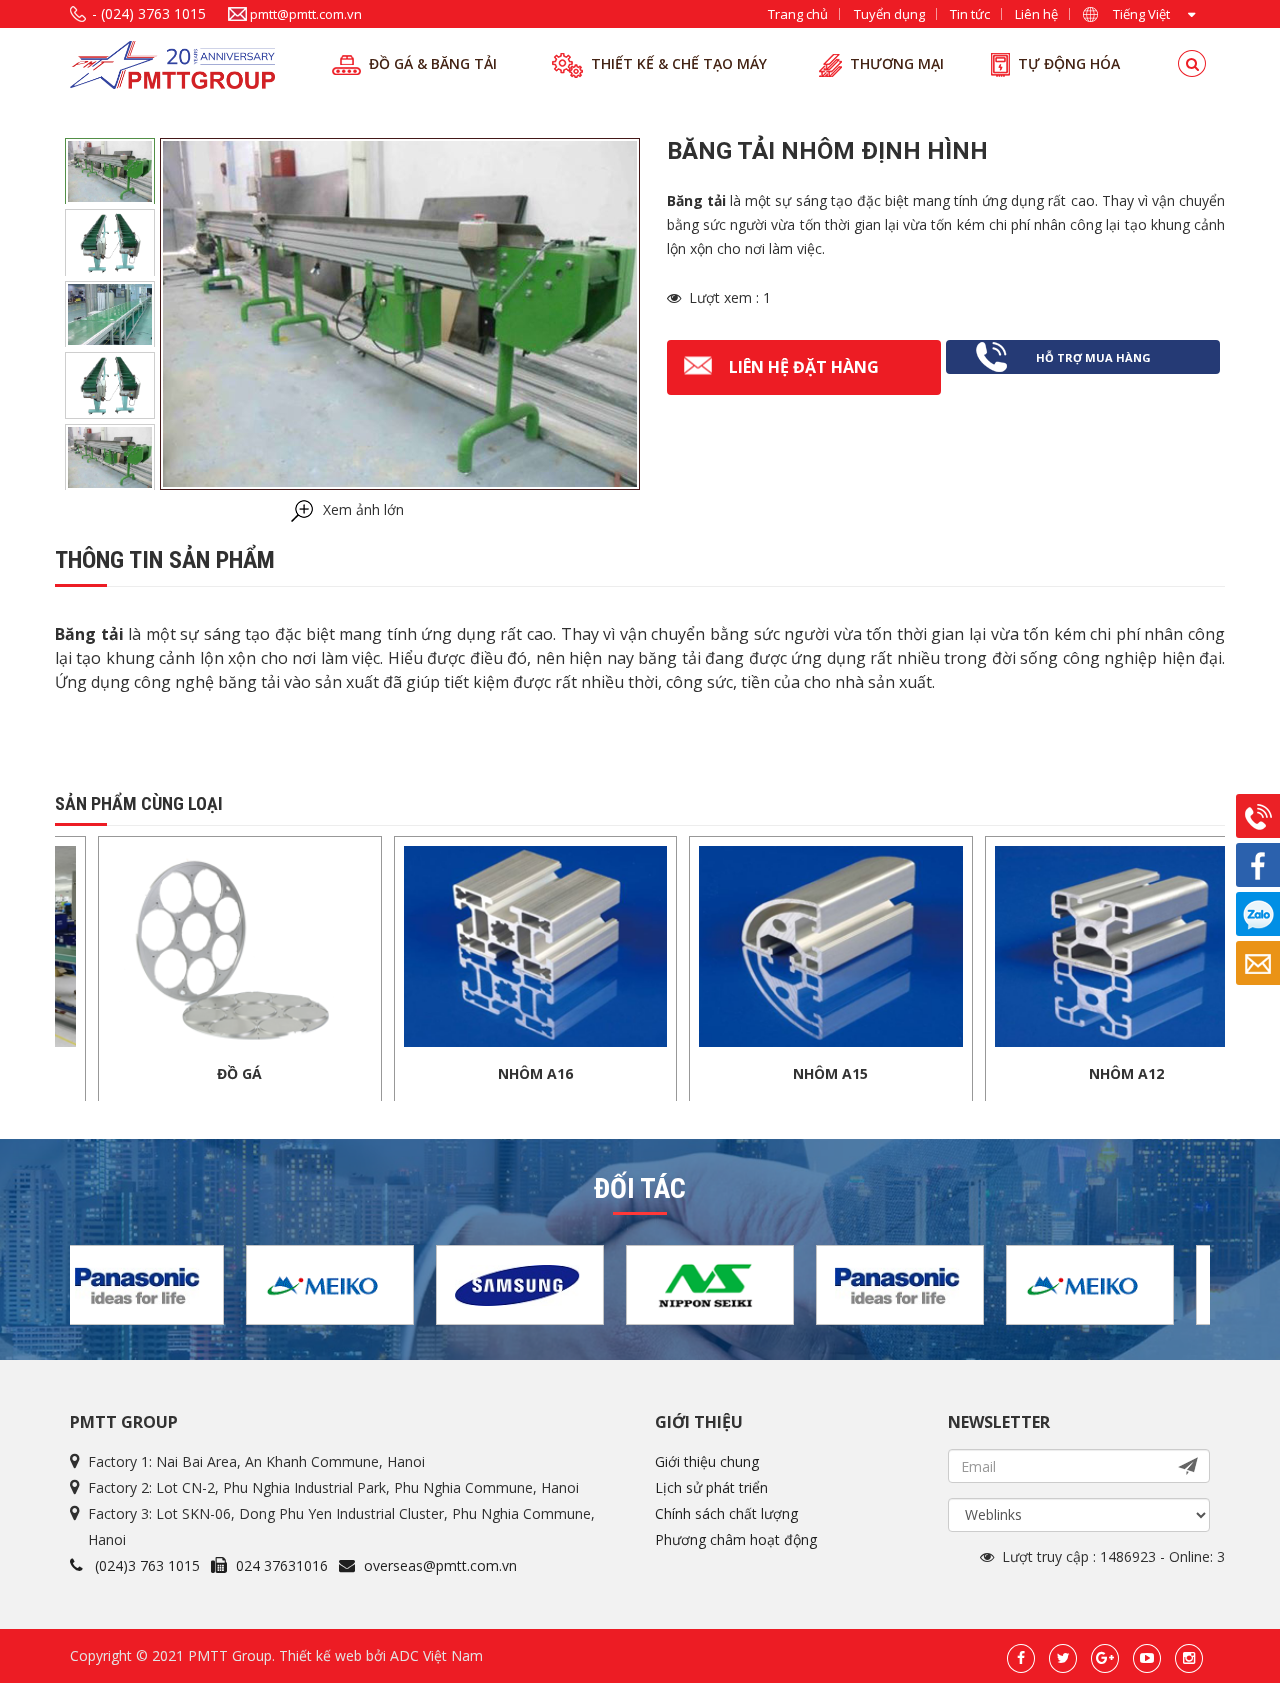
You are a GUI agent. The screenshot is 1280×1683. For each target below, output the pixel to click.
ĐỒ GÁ (136, 1073)
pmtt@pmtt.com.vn (306, 14)
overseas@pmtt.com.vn (440, 1565)
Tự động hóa (1069, 63)
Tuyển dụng (889, 14)
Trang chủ (798, 14)
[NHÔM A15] (728, 944)
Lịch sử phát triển (711, 1487)
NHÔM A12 (1023, 1073)
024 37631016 (282, 1565)
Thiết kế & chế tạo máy (679, 63)
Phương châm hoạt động (736, 1539)
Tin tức (970, 14)
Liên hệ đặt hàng (804, 367)
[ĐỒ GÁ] (137, 944)
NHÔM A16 (432, 1073)
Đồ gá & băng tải (433, 63)
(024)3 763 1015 (147, 1565)
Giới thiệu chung (707, 1461)
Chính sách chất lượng (726, 1513)
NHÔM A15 (727, 1073)
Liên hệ (1036, 14)
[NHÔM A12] (1024, 944)
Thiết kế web (320, 1655)
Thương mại (897, 63)
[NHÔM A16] (433, 944)
